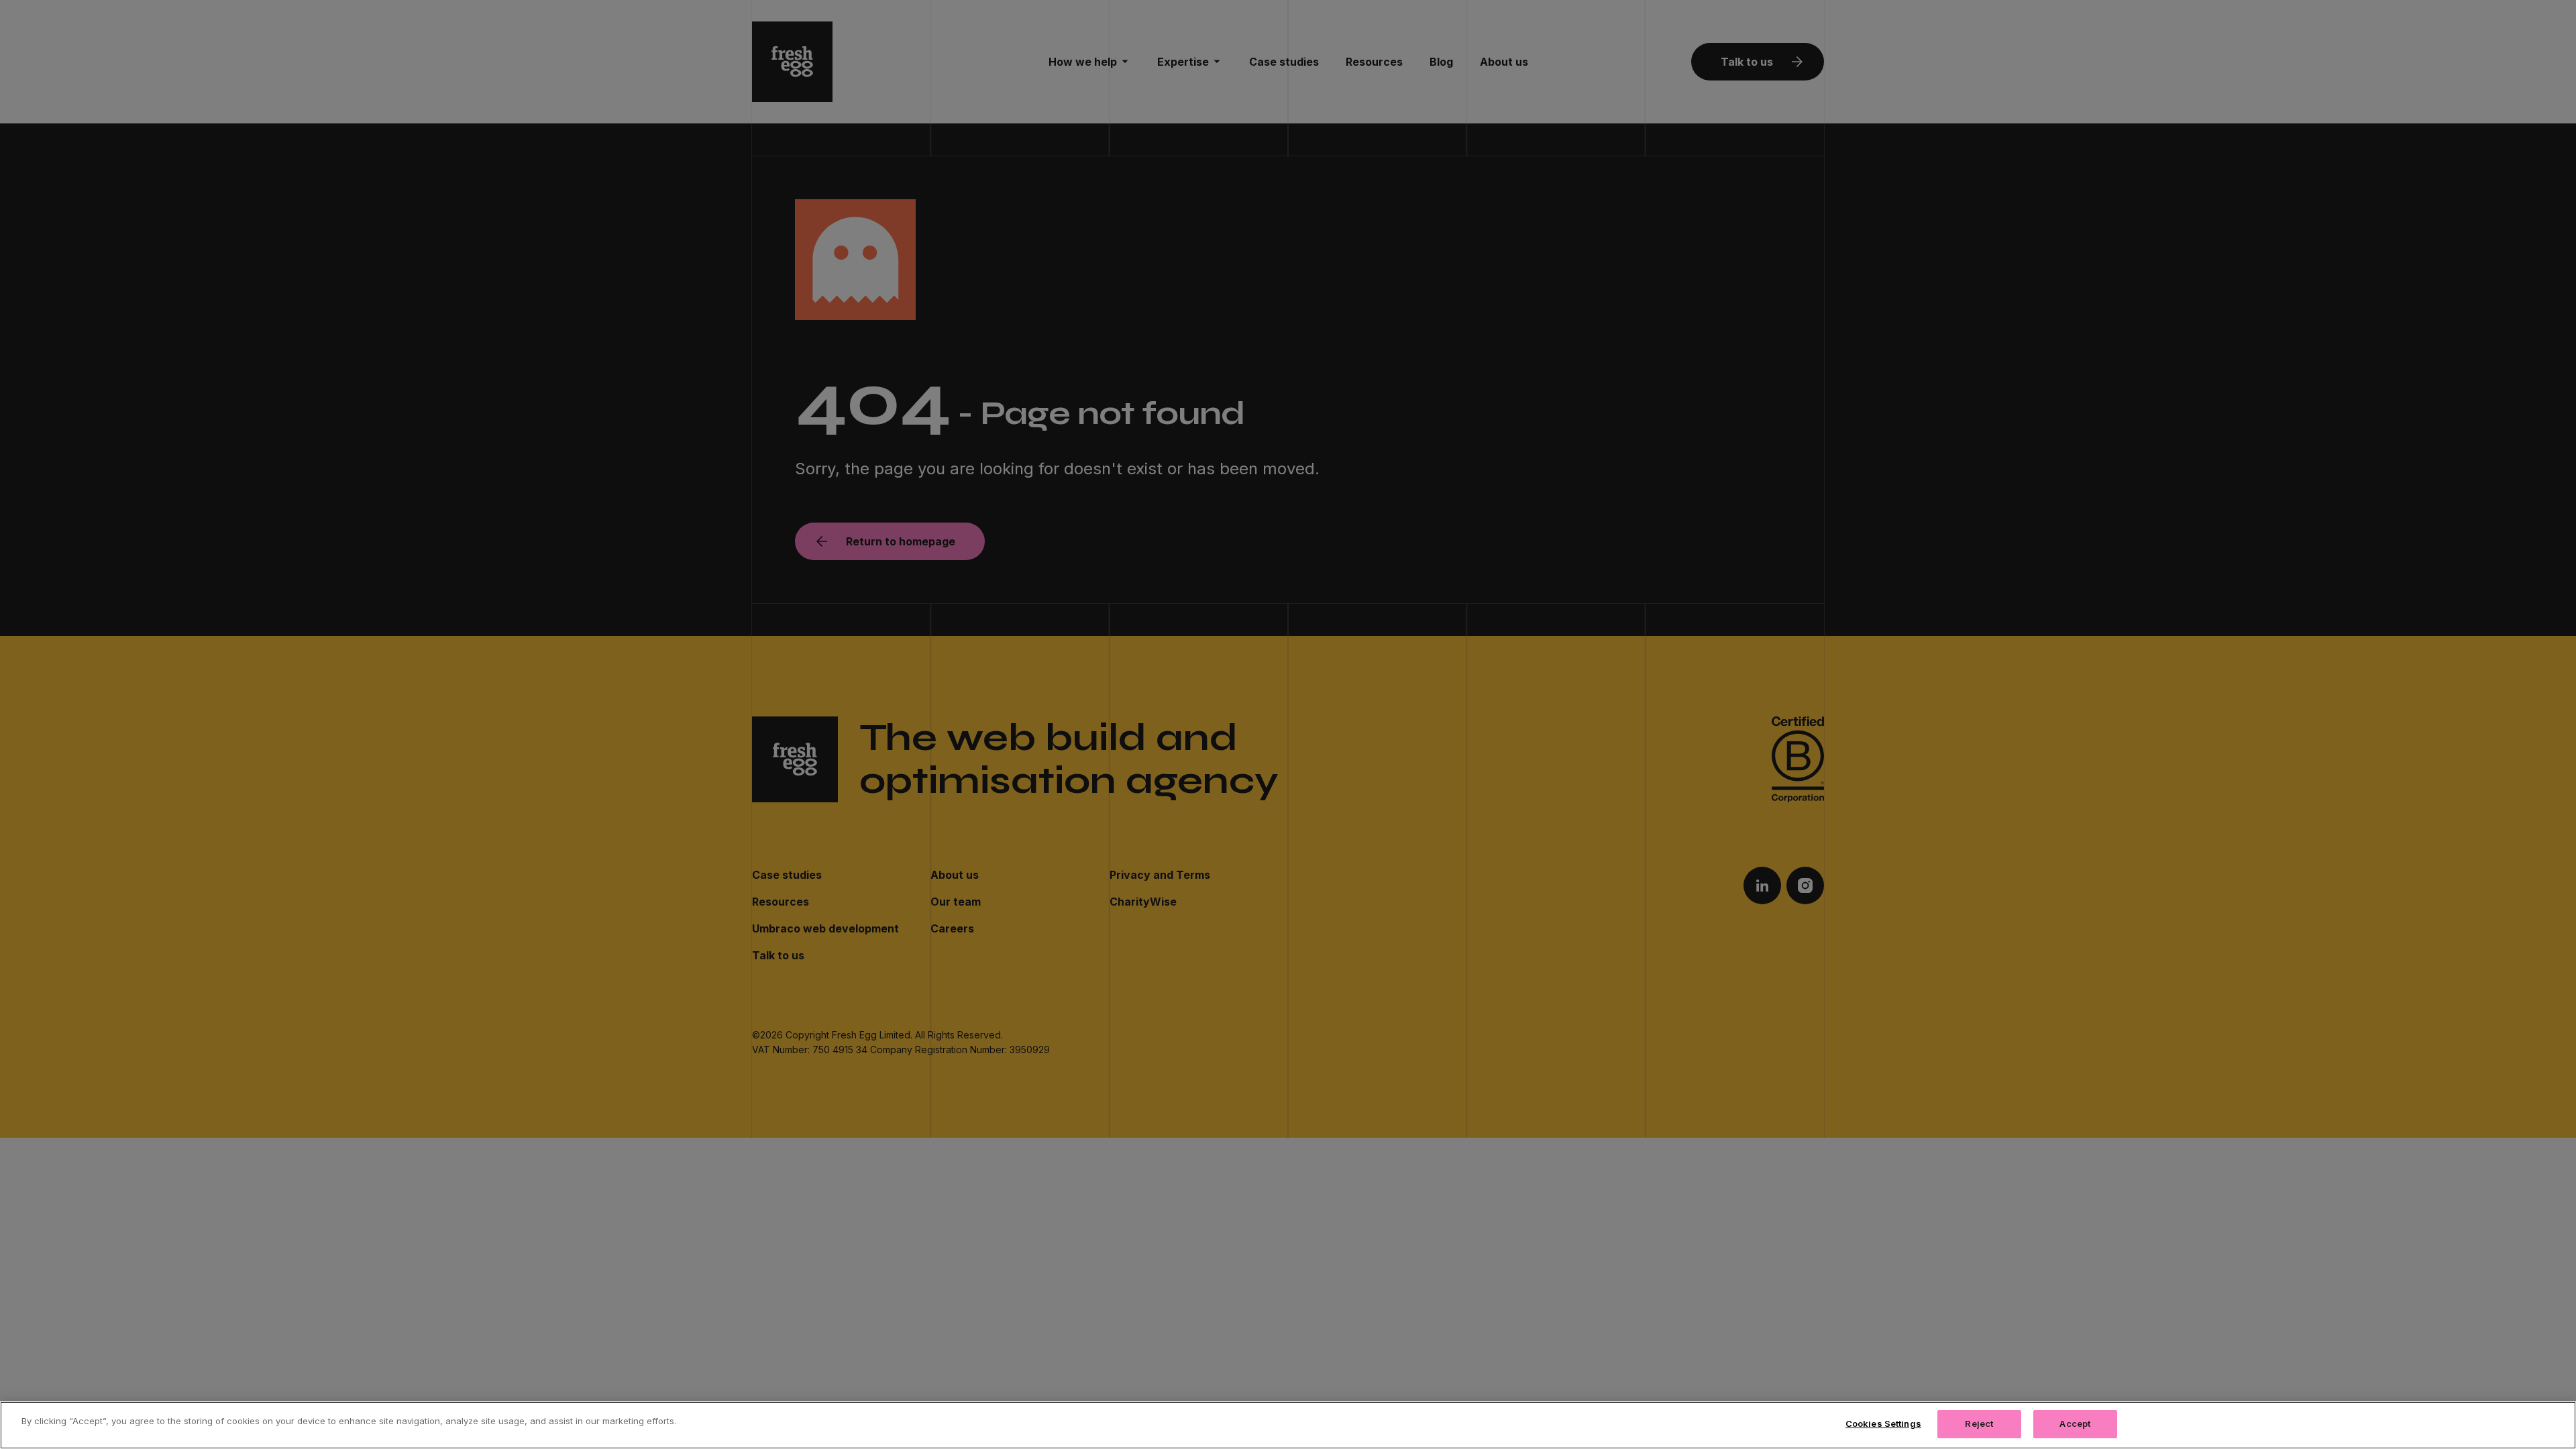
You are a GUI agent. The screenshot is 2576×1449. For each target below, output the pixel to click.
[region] (1288, 1425)
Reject (1979, 1424)
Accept (2075, 1424)
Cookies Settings (1883, 1424)
